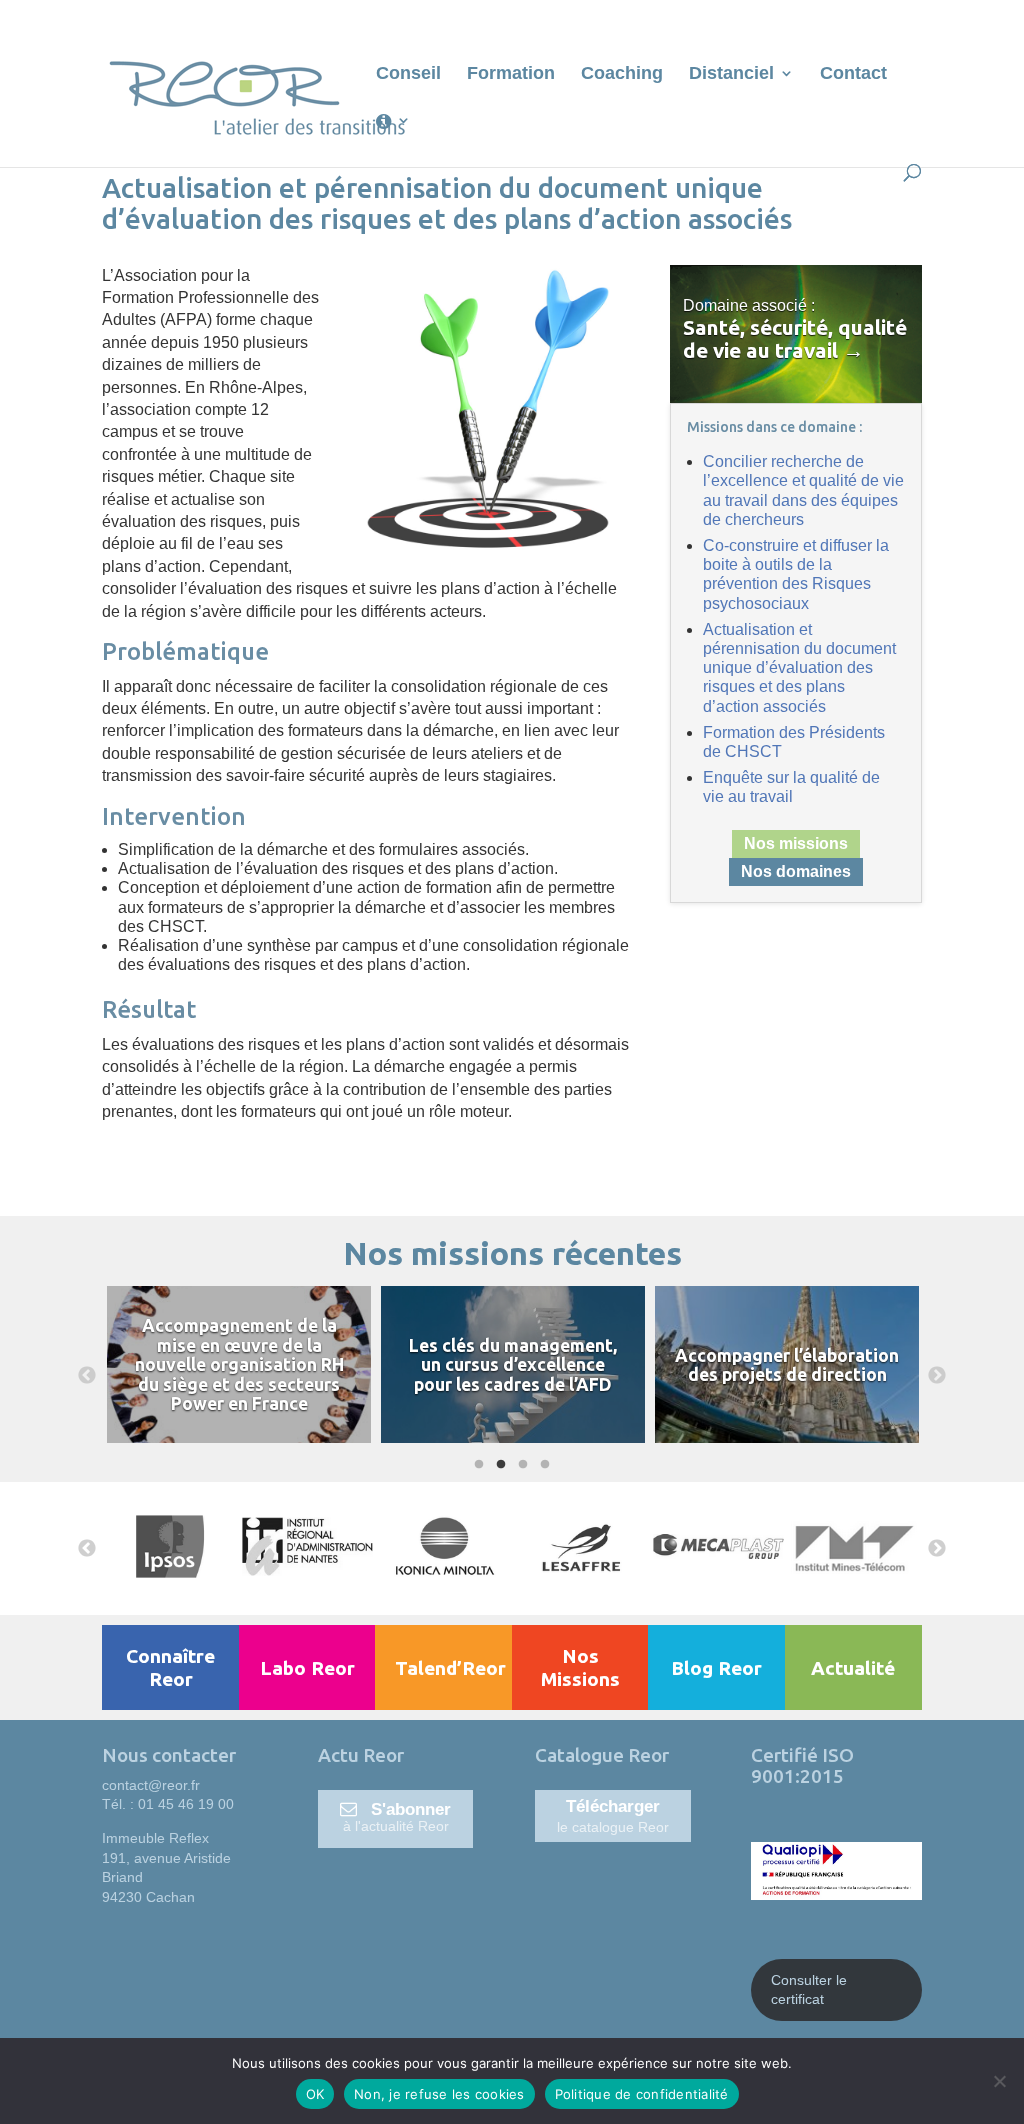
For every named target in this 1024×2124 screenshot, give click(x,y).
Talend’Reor (450, 1668)
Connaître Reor (170, 1667)
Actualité (853, 1668)
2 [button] (498, 1465)
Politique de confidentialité (642, 2094)
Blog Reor (716, 1668)
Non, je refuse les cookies (439, 2094)
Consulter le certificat (809, 1990)
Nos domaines (796, 871)
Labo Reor (307, 1668)
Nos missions (796, 843)
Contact (853, 74)
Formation (511, 74)
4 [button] (542, 1465)
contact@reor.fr (151, 1785)
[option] (239, 1376)
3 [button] (520, 1465)
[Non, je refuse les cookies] (999, 2081)
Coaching (622, 74)
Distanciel (731, 74)
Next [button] (937, 1376)
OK (315, 2094)
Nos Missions (580, 1667)
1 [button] (476, 1465)
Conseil (408, 74)
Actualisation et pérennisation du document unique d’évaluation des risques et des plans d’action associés (799, 668)
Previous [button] (87, 1376)
